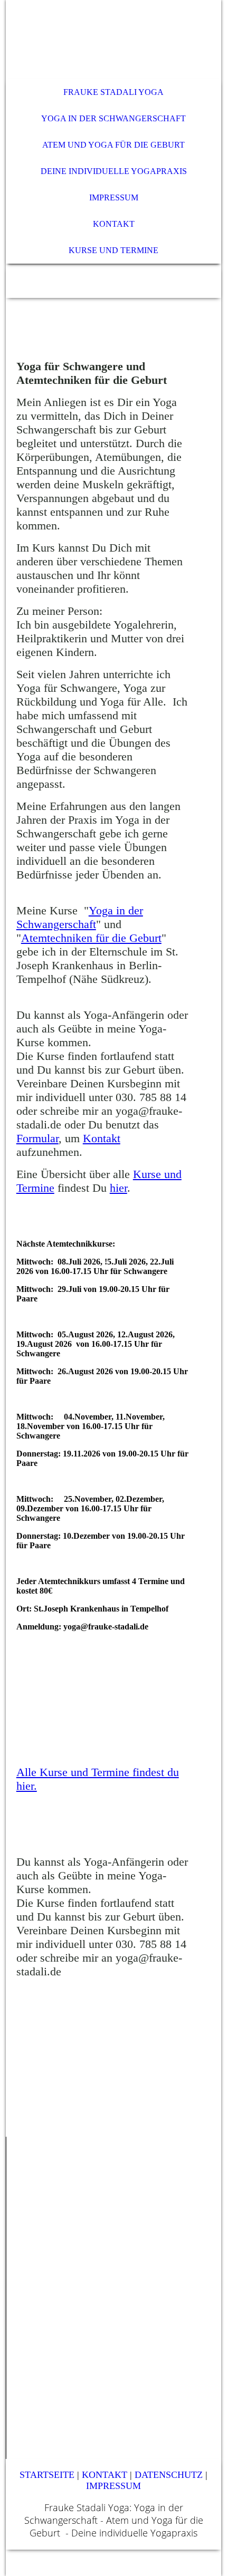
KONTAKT (114, 224)
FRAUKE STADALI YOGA (113, 92)
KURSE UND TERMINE (113, 250)
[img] (114, 40)
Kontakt (102, 1138)
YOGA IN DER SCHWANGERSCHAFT (113, 118)
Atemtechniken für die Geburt (91, 938)
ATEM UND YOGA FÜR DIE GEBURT (113, 145)
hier (119, 1188)
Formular (37, 1138)
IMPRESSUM (114, 197)
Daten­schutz (169, 2475)
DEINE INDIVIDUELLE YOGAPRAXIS (114, 171)
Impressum (113, 2486)
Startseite (47, 2475)
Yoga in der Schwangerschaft (80, 917)
